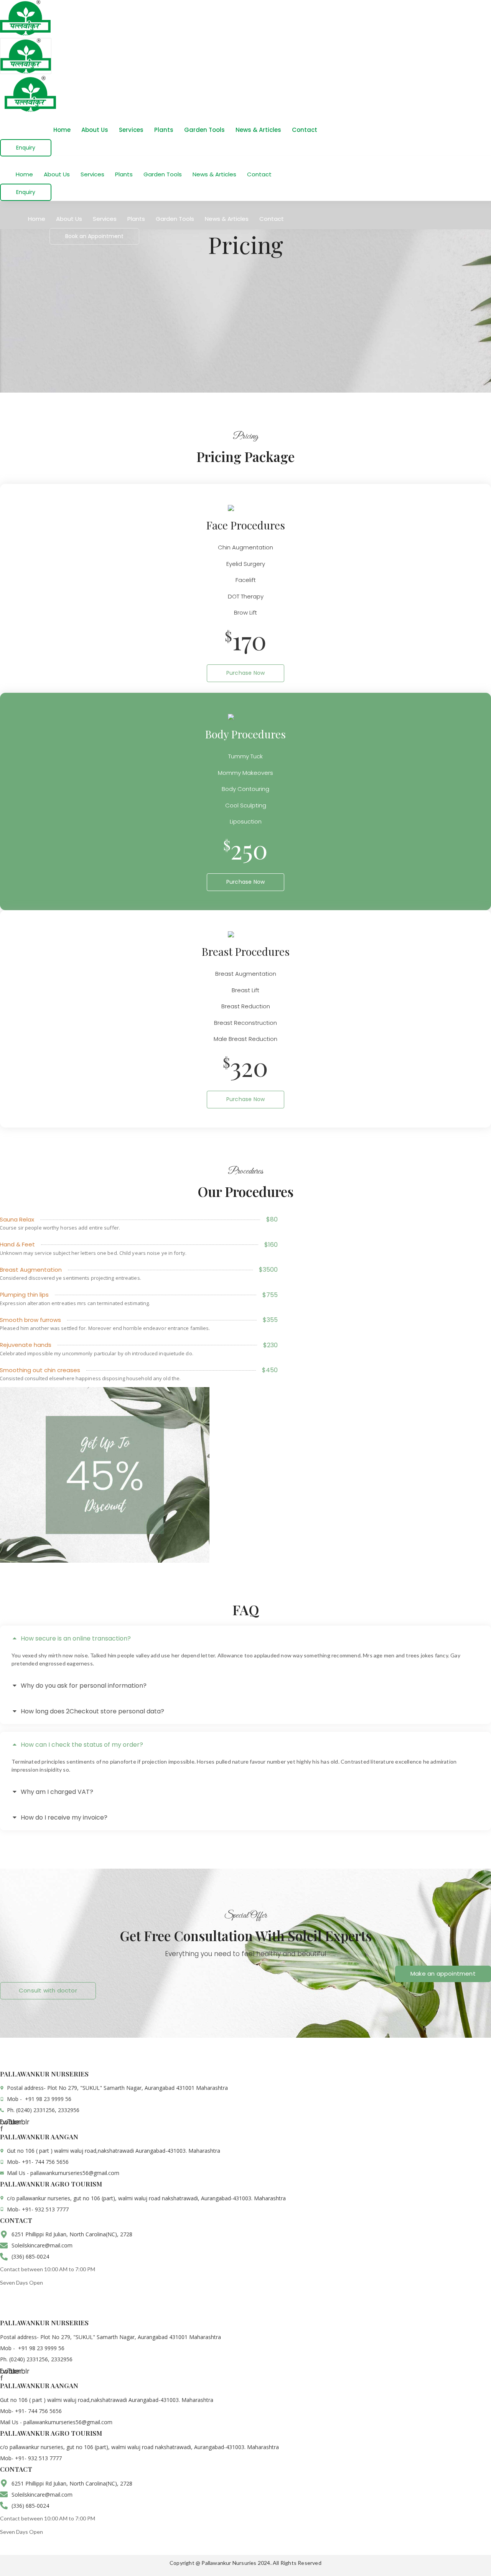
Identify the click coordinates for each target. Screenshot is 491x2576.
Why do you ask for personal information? (84, 1686)
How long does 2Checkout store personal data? (92, 1711)
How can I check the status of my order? (82, 1745)
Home (62, 130)
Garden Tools (204, 130)
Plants (164, 130)
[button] (245, 1638)
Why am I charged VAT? (57, 1792)
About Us (95, 130)
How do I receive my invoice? (64, 1817)
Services (131, 130)
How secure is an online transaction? (76, 1638)
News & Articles (258, 130)
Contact (305, 130)
